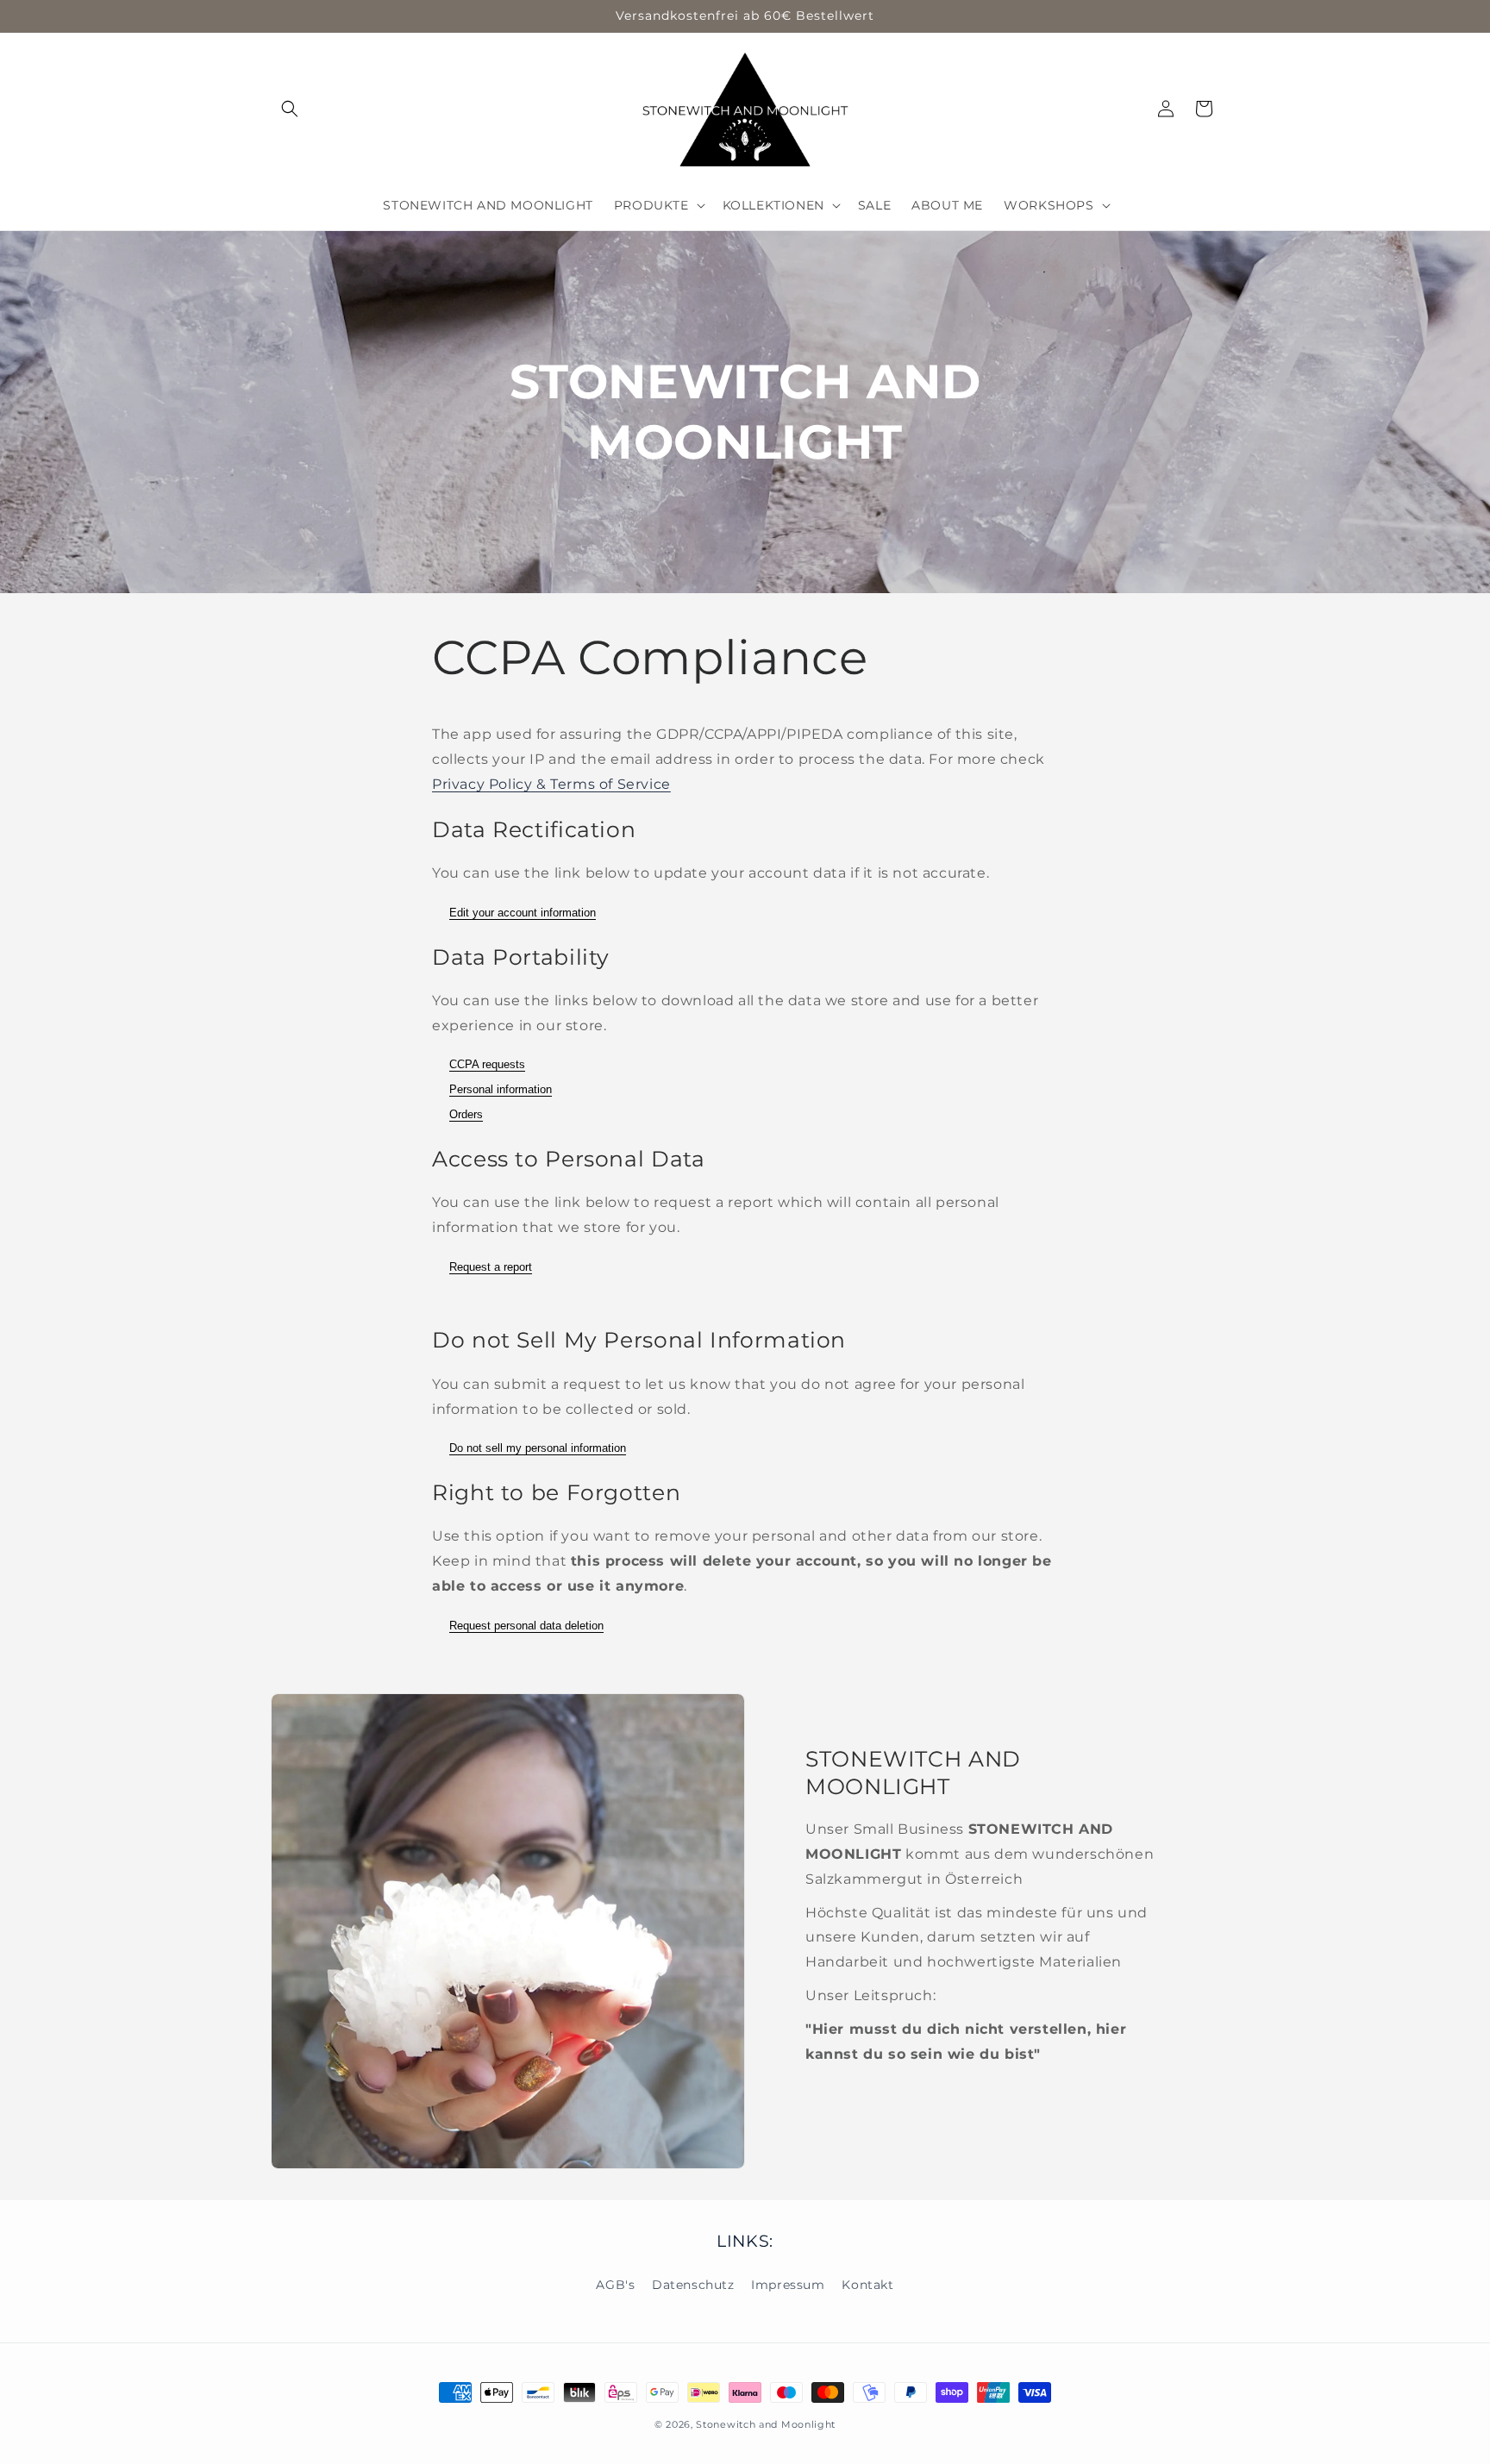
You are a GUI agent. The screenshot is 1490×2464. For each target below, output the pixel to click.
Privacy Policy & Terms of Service (551, 784)
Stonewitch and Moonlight (766, 2424)
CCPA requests (487, 1064)
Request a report (491, 1267)
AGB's (615, 2284)
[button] (290, 109)
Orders (466, 1114)
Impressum (788, 2284)
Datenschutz (693, 2284)
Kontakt (867, 2284)
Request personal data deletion (526, 1626)
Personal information (501, 1089)
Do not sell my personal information (538, 1448)
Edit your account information (523, 913)
